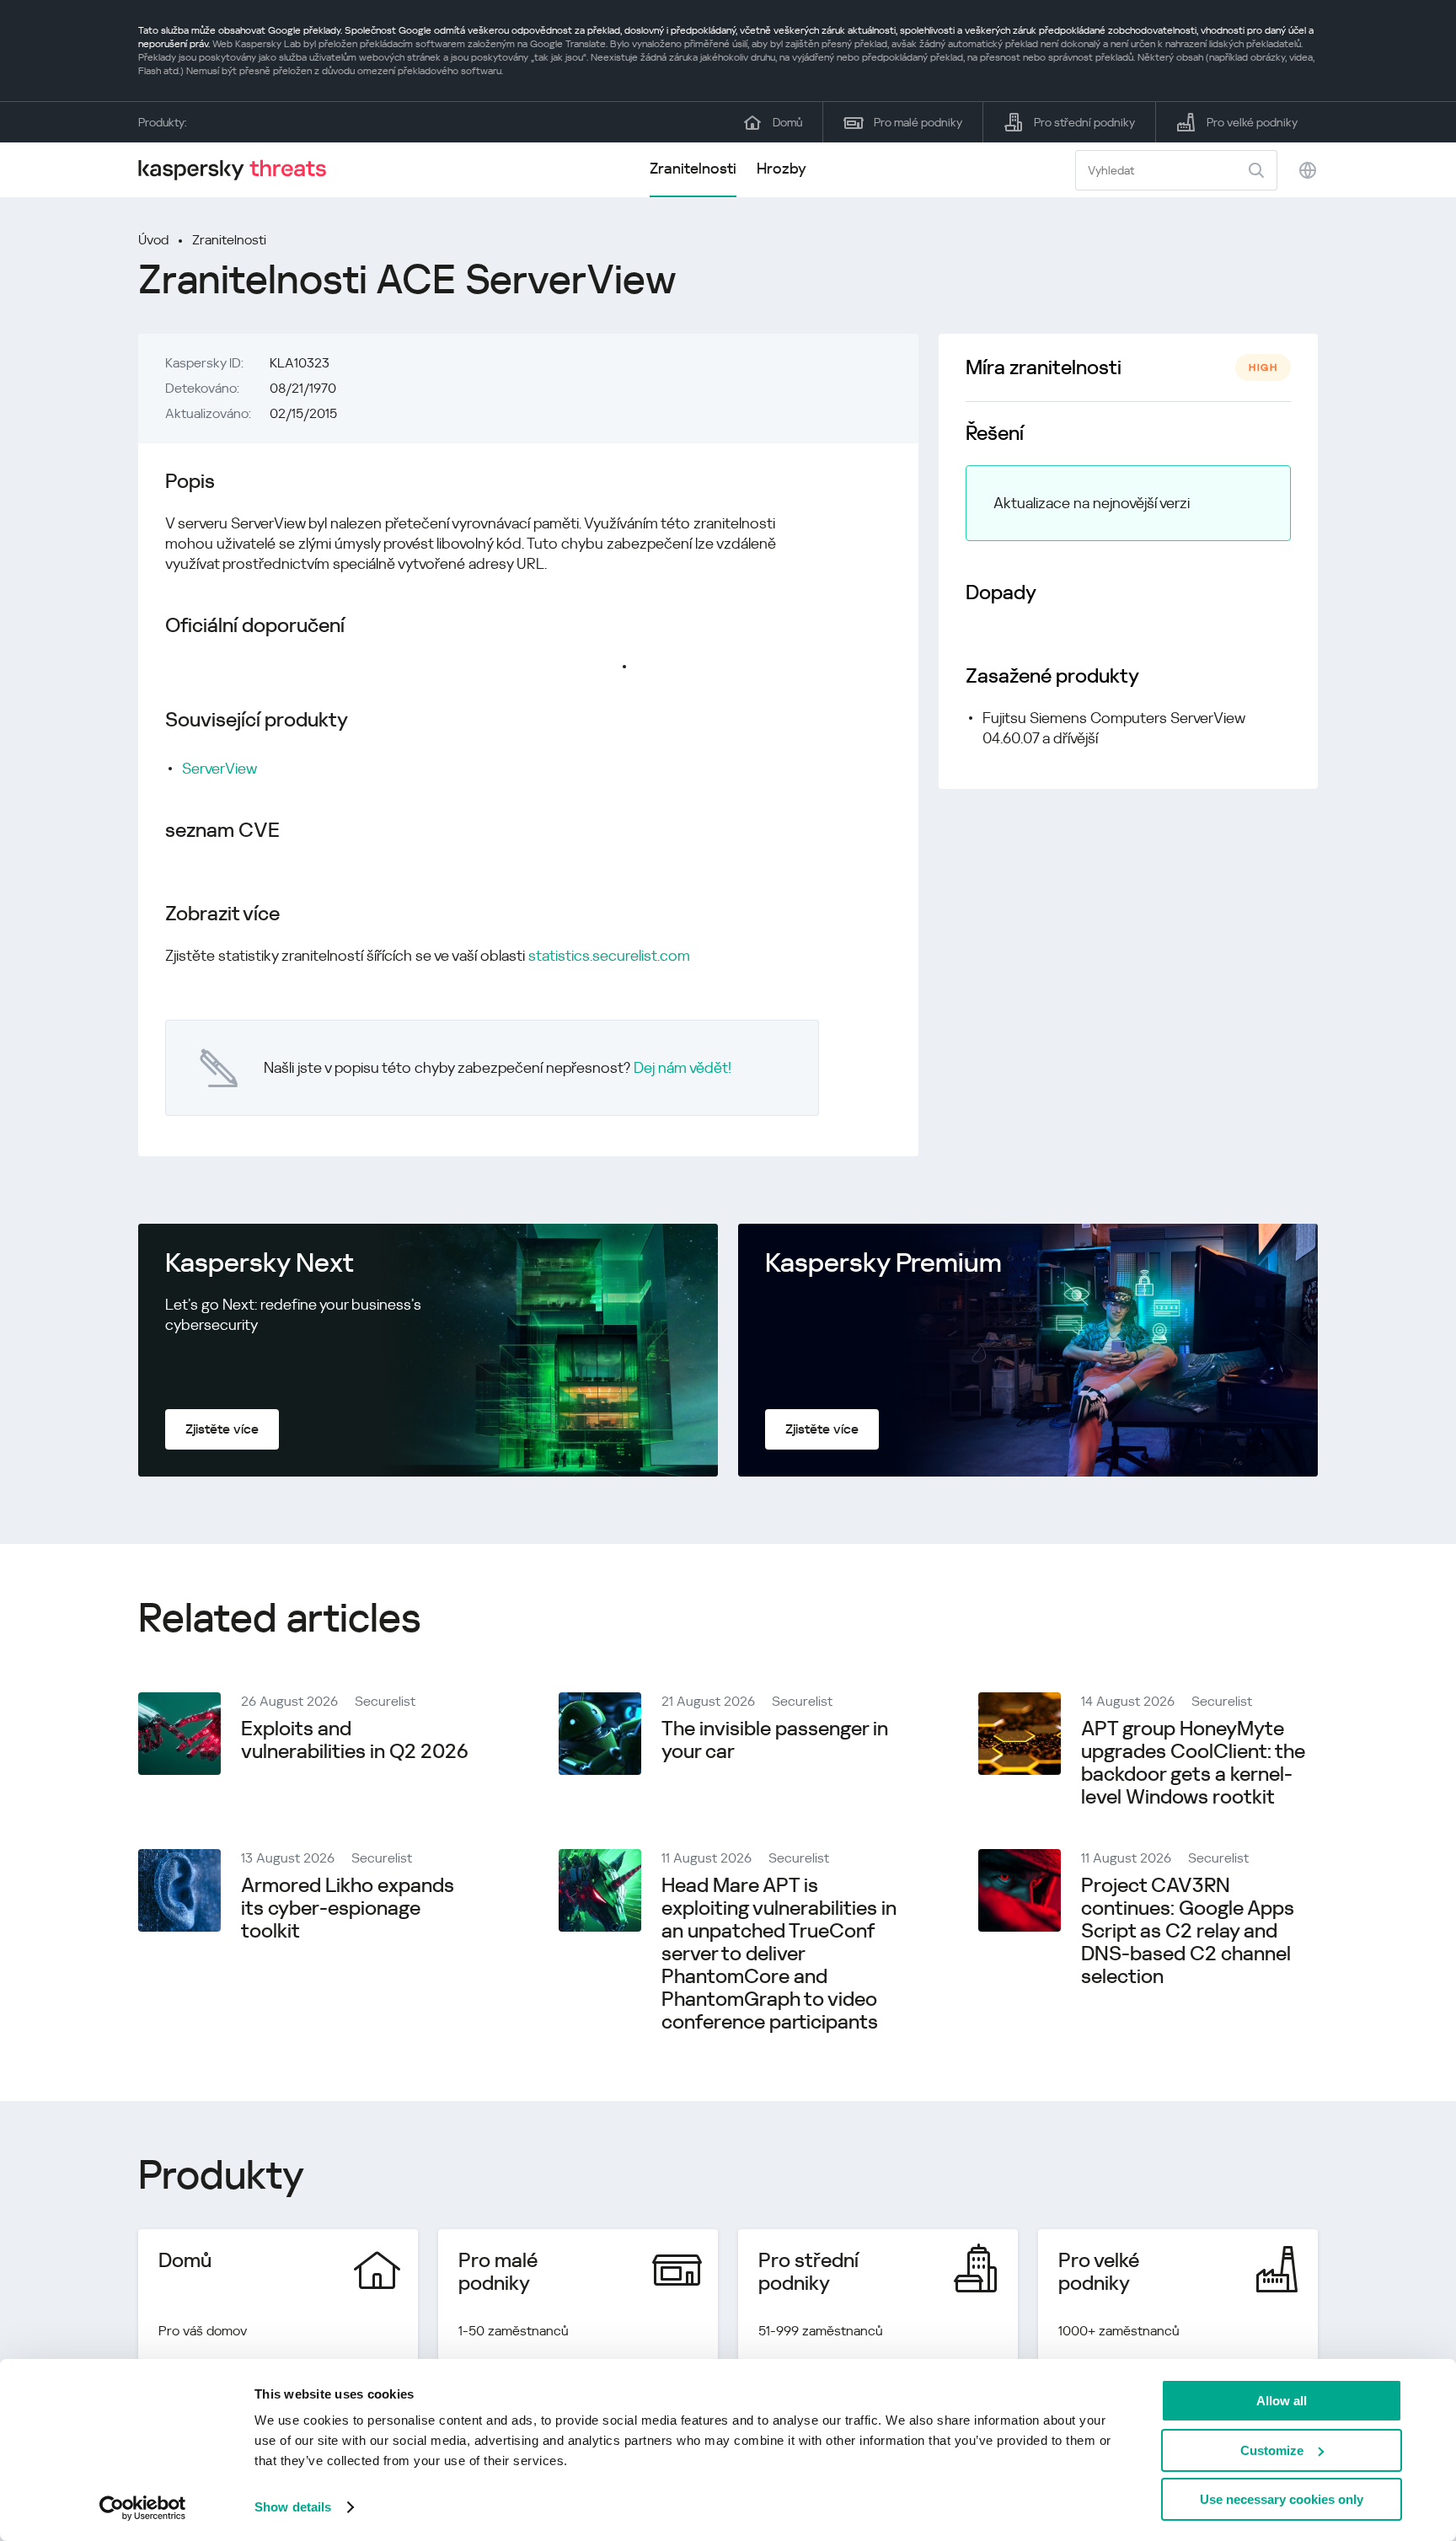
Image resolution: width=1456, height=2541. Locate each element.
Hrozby (782, 168)
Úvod (153, 240)
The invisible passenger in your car (775, 1740)
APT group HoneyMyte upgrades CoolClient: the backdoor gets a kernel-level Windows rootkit (1193, 1763)
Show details (293, 2507)
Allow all (1282, 2401)
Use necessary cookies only (1282, 2499)
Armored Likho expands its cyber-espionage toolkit (348, 1908)
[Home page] (239, 170)
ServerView (219, 768)
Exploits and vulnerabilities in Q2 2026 (355, 1740)
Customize (1272, 2450)
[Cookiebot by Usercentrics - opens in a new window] (143, 2508)
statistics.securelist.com (609, 955)
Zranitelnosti (693, 168)
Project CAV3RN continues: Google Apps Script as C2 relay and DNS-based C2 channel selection (1188, 1931)
